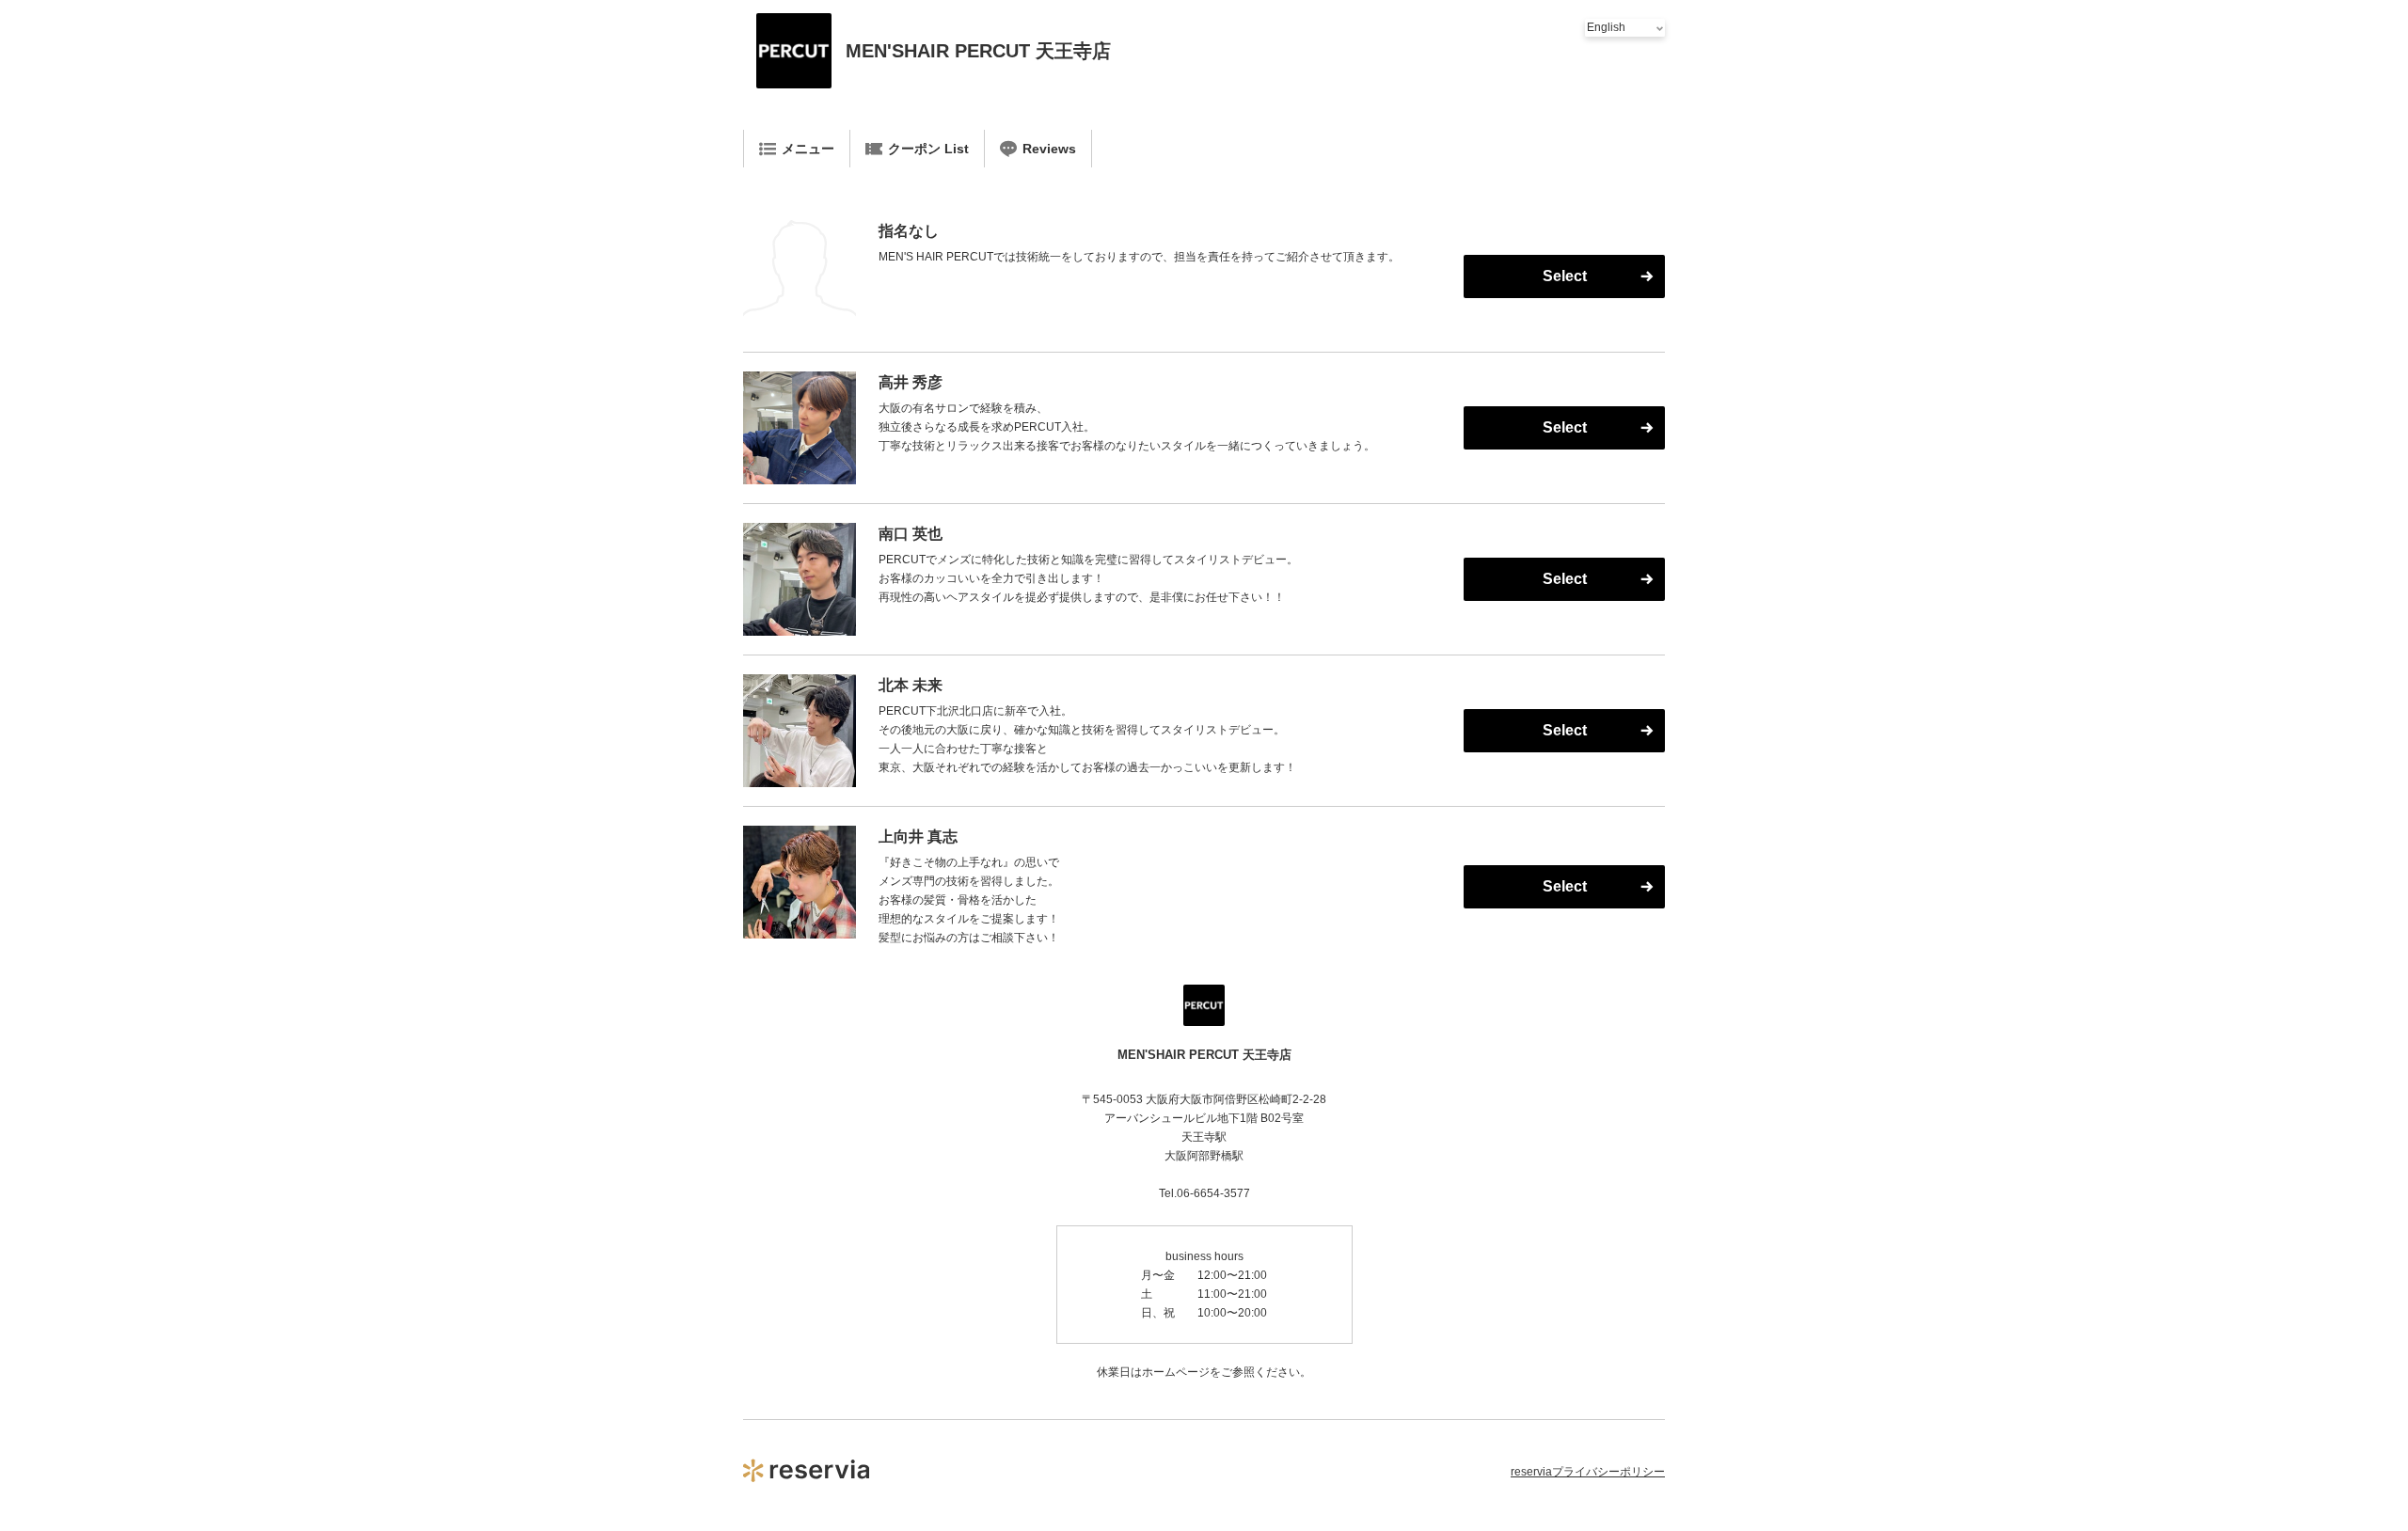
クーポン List (928, 149)
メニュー (808, 149)
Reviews (1049, 149)
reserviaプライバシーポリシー (1588, 1472)
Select (1565, 276)
